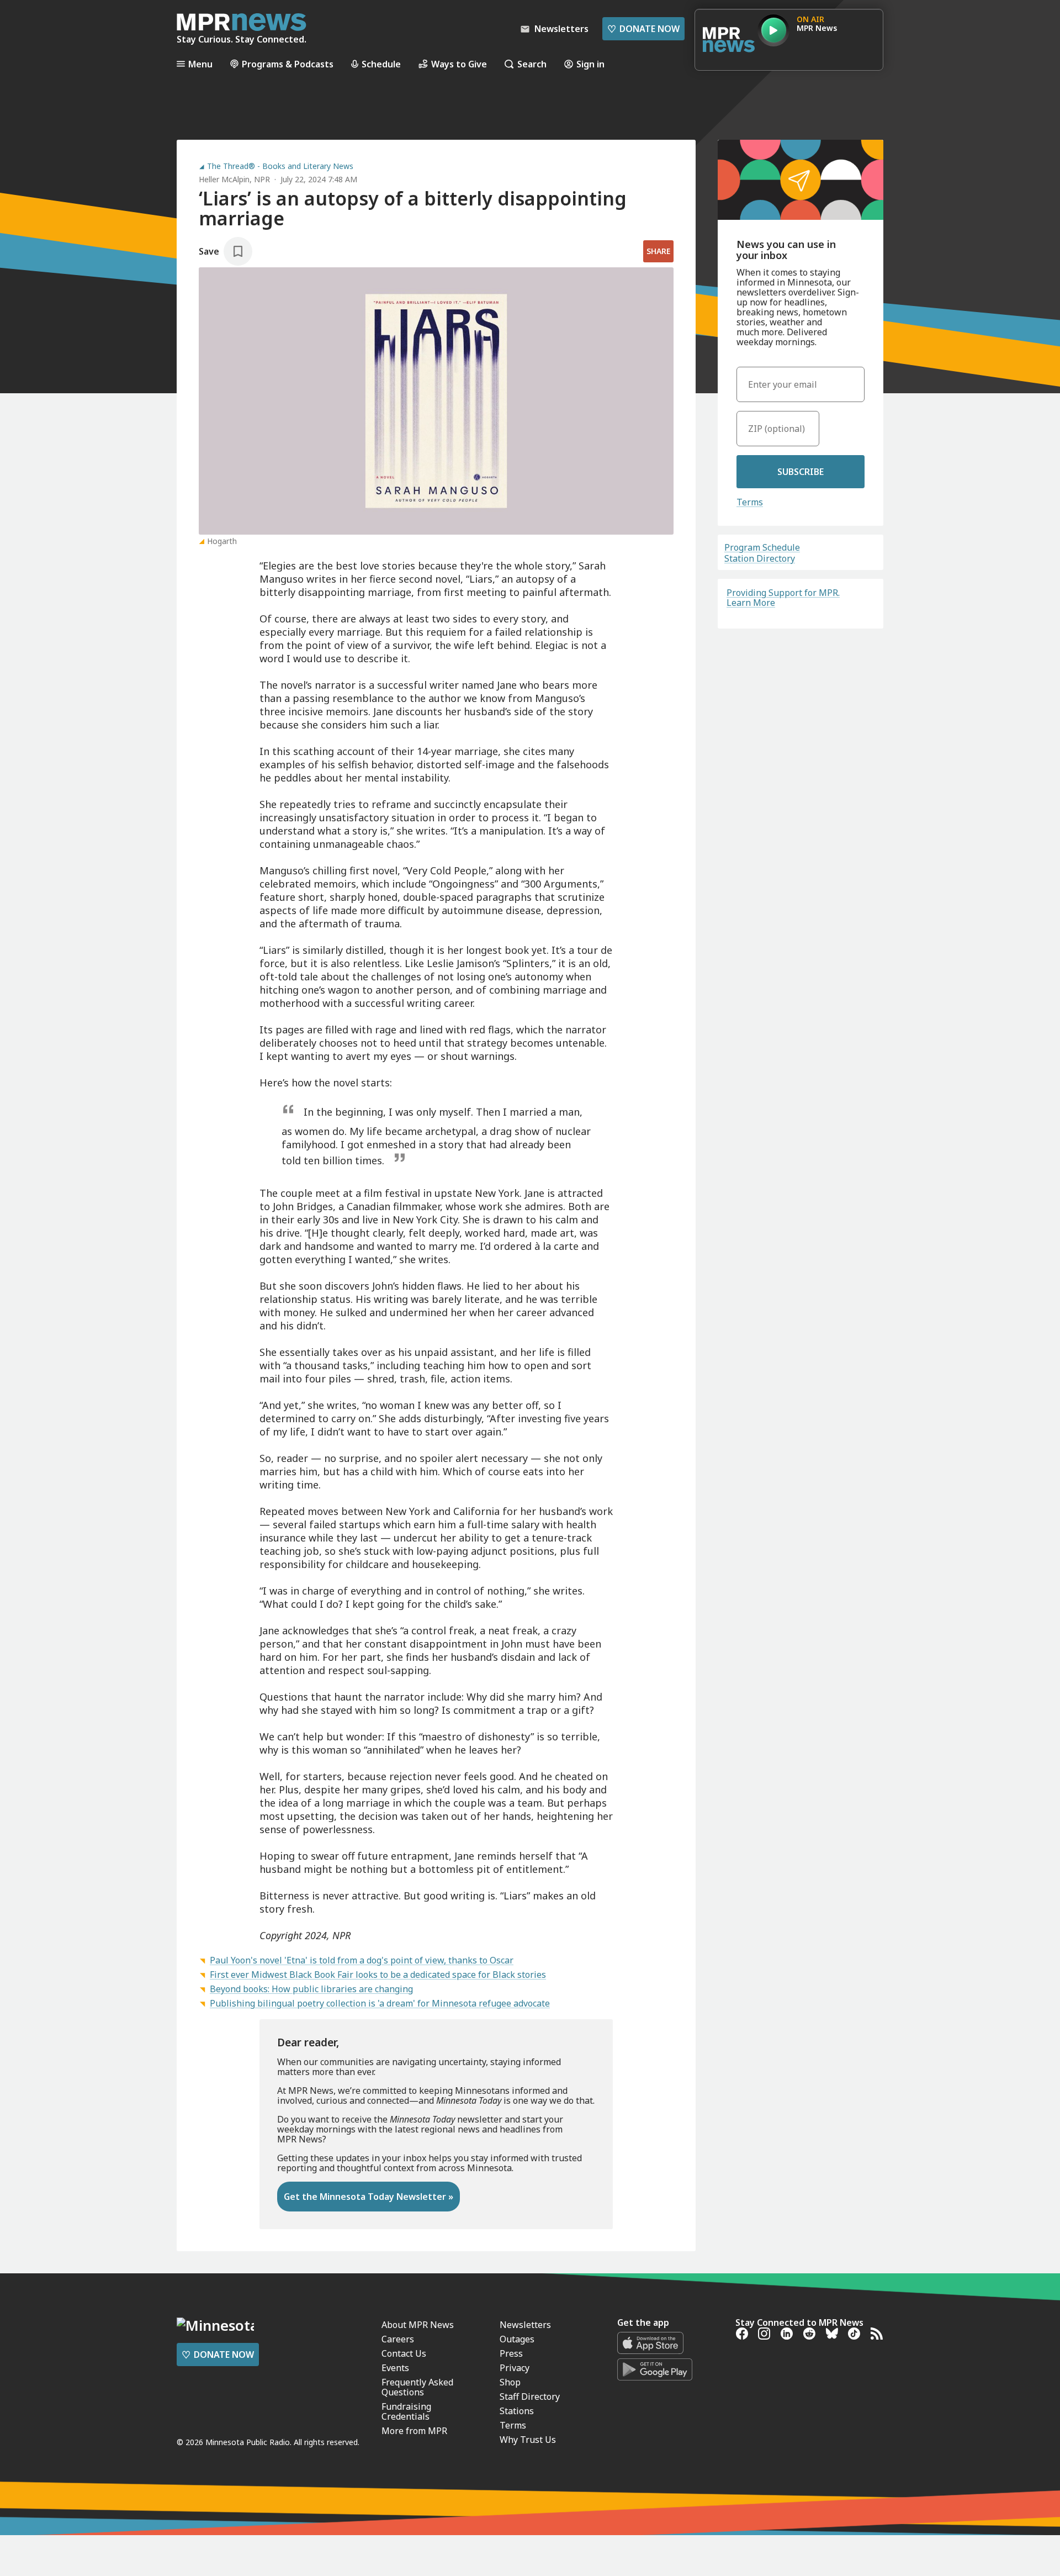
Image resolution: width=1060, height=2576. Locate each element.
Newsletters (525, 2325)
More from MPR (414, 2431)
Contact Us (404, 2353)
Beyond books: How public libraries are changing (311, 1989)
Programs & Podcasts (288, 64)
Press (511, 2353)
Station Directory (760, 558)
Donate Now (643, 29)
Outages (517, 2339)
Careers (398, 2339)
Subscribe (801, 472)
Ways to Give (459, 64)
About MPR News (418, 2325)
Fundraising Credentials (406, 2411)
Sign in (590, 64)
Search (532, 64)
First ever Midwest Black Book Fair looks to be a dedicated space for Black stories (378, 1975)
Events (395, 2368)
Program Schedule (762, 547)
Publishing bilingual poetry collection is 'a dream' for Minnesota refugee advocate (380, 2003)
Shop (510, 2382)
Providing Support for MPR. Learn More (783, 598)
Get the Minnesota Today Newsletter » (369, 2197)
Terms (750, 502)
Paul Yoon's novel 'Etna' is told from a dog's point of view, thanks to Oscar (362, 1960)
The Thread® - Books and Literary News (280, 166)
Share (658, 251)
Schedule (381, 64)
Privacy (515, 2368)
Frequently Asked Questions (417, 2387)
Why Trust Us (528, 2440)
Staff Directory (530, 2396)
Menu (200, 64)
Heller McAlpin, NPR (234, 179)
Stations (517, 2411)
